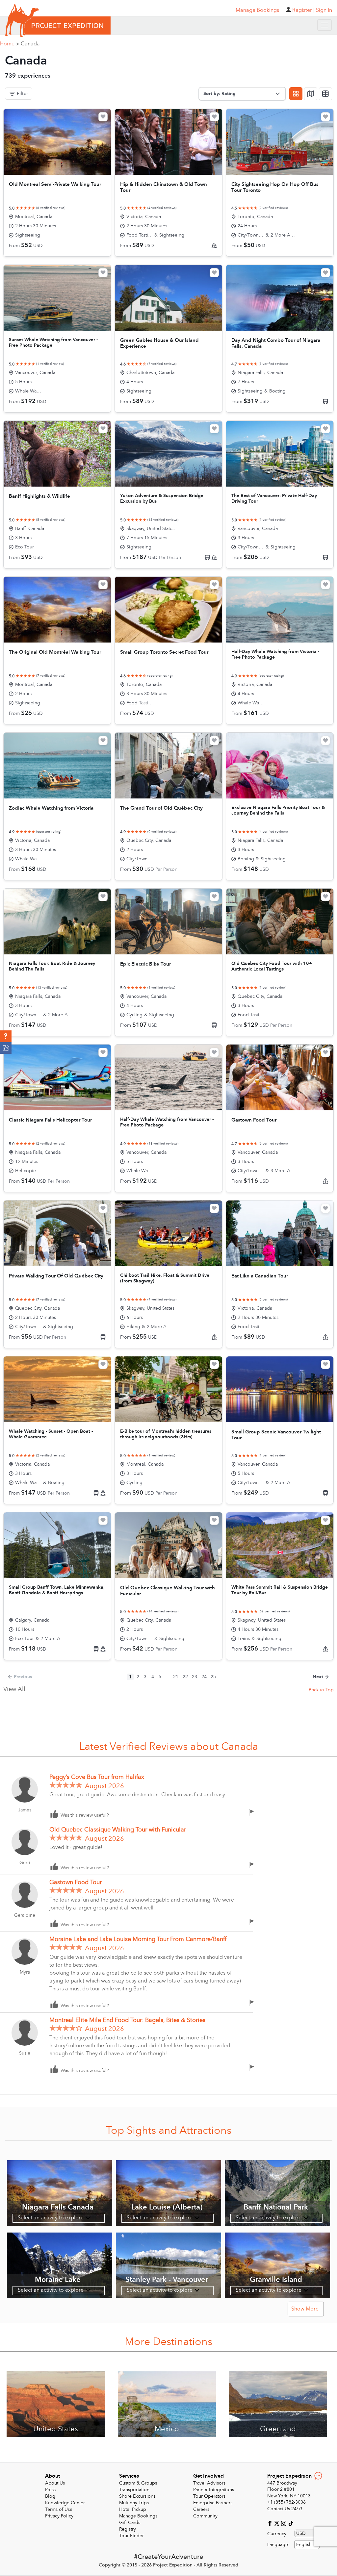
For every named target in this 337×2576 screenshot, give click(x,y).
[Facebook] (271, 2523)
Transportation (134, 2490)
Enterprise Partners (213, 2503)
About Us (55, 2483)
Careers (201, 2509)
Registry (128, 2529)
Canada (30, 44)
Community (205, 2516)
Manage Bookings (138, 2516)
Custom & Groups (138, 2483)
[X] (278, 2523)
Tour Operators (209, 2496)
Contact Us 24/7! (285, 2509)
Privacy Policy (59, 2516)
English (304, 2545)
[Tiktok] (291, 2523)
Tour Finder (131, 2536)
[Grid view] (296, 94)
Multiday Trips (134, 2503)
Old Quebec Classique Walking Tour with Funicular (118, 1830)
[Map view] (311, 94)
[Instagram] (285, 2523)
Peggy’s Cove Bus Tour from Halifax (97, 1777)
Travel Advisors (209, 2483)
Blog (50, 2496)
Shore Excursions (137, 2496)
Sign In (324, 10)
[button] (6, 1036)
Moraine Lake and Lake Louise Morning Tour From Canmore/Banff (138, 1939)
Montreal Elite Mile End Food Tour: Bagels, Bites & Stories (127, 2020)
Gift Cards (130, 2523)
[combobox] (307, 2545)
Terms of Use (59, 2509)
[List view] (325, 94)
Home (10, 44)
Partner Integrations (214, 2490)
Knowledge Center (65, 2503)
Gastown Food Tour (76, 1882)
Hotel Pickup (133, 2509)
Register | (303, 10)
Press (50, 2490)
